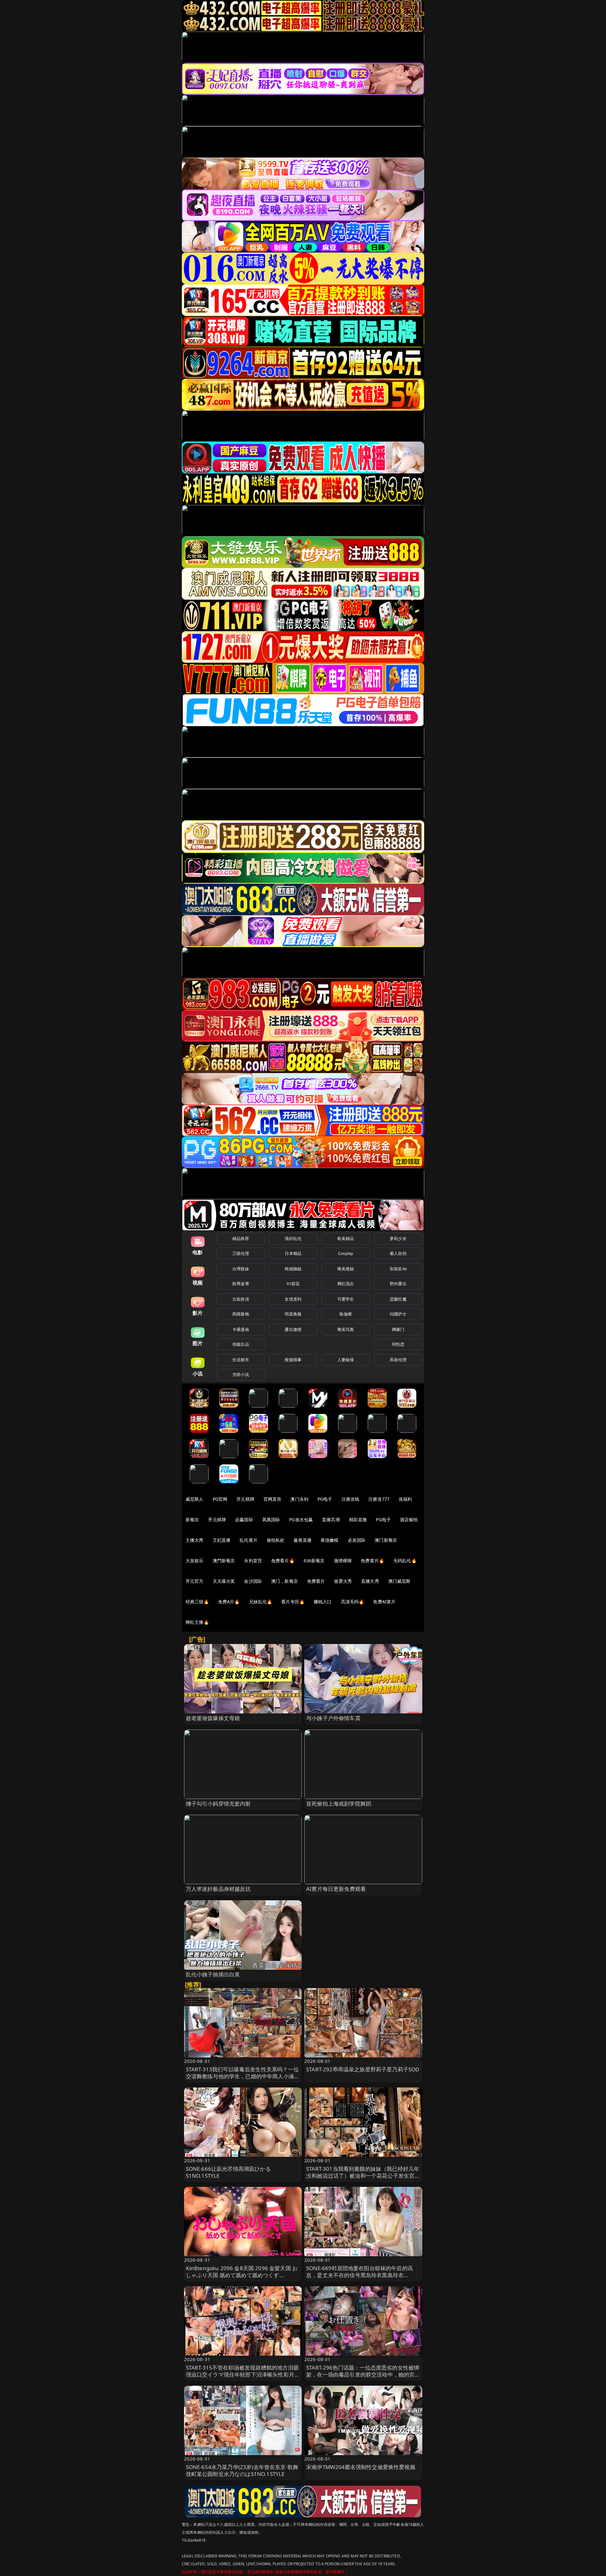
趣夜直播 (303, 1540)
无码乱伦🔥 (405, 1561)
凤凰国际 (271, 1519)
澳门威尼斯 (399, 1581)
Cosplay (346, 1253)
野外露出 (398, 1284)
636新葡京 (314, 1561)
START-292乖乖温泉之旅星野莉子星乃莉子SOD (363, 2069)
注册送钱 (351, 1499)
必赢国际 (244, 1519)
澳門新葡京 (224, 1561)
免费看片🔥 (283, 1561)
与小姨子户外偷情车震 (333, 1718)
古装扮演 (241, 1299)
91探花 (293, 1284)
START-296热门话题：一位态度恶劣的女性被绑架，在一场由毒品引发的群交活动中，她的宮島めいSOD (363, 2374)
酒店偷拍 (409, 1519)
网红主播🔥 (197, 1622)
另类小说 (241, 1374)
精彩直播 (358, 1519)
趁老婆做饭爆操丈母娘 (213, 1718)
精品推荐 (241, 1238)
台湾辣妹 (241, 1269)
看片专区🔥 (293, 1602)
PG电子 (325, 1499)
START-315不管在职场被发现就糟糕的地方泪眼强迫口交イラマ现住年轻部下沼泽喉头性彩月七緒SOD (243, 2374)
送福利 (405, 1499)
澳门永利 (299, 1499)
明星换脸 (293, 1314)
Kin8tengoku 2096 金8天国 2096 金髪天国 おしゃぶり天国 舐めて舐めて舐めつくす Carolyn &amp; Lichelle (242, 2275)
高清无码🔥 (353, 1602)
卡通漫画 (241, 1329)
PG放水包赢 (301, 1519)
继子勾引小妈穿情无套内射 (218, 1804)
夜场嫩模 (330, 1540)
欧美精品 (346, 1238)
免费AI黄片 (384, 1602)
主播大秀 (195, 1540)
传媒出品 (241, 1344)
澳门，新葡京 (285, 1581)
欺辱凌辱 (241, 1284)
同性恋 (398, 1344)
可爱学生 (346, 1299)
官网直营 (273, 1499)
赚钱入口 (323, 1602)
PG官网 (220, 1499)
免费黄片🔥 (372, 1561)
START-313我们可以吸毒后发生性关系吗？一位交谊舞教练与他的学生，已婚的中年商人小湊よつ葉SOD (243, 2076)
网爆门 (398, 1329)
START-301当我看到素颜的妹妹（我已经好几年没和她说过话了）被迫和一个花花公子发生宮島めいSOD (363, 2176)
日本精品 (293, 1253)
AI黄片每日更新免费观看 (336, 1889)
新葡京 (192, 1519)
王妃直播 (222, 1540)
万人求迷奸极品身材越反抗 (218, 1889)
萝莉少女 (398, 1238)
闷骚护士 (398, 1314)
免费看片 (316, 1581)
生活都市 (241, 1360)
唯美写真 (346, 1329)
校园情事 (293, 1360)
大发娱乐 (195, 1561)
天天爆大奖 (224, 1581)
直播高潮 (331, 1519)
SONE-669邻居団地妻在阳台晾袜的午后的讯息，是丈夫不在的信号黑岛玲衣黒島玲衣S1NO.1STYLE (359, 2275)
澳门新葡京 (386, 1540)
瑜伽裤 (345, 1314)
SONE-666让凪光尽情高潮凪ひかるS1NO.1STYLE (228, 2172)
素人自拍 (398, 1253)
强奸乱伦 (293, 1238)
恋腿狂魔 (398, 1299)
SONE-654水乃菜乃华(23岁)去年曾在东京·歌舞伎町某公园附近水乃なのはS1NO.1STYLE (242, 2470)
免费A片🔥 (229, 1602)
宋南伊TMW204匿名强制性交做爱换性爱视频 (361, 2467)
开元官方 (195, 1581)
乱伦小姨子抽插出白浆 (213, 1974)
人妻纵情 (346, 1360)
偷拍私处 (276, 1540)
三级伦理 (241, 1253)
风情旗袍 (241, 1314)
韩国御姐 (293, 1269)
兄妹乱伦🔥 (261, 1602)
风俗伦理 (398, 1360)
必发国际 (357, 1540)
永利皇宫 (253, 1561)
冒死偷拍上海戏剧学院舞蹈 (339, 1804)
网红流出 (346, 1284)
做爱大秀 (343, 1581)
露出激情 (293, 1329)
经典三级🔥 (197, 1602)
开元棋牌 (245, 1499)
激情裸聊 (343, 1561)
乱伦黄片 (249, 1540)
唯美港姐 (346, 1269)
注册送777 (379, 1499)
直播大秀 (370, 1581)
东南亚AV (398, 1269)
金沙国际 (253, 1581)
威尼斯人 (195, 1499)
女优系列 (293, 1299)
